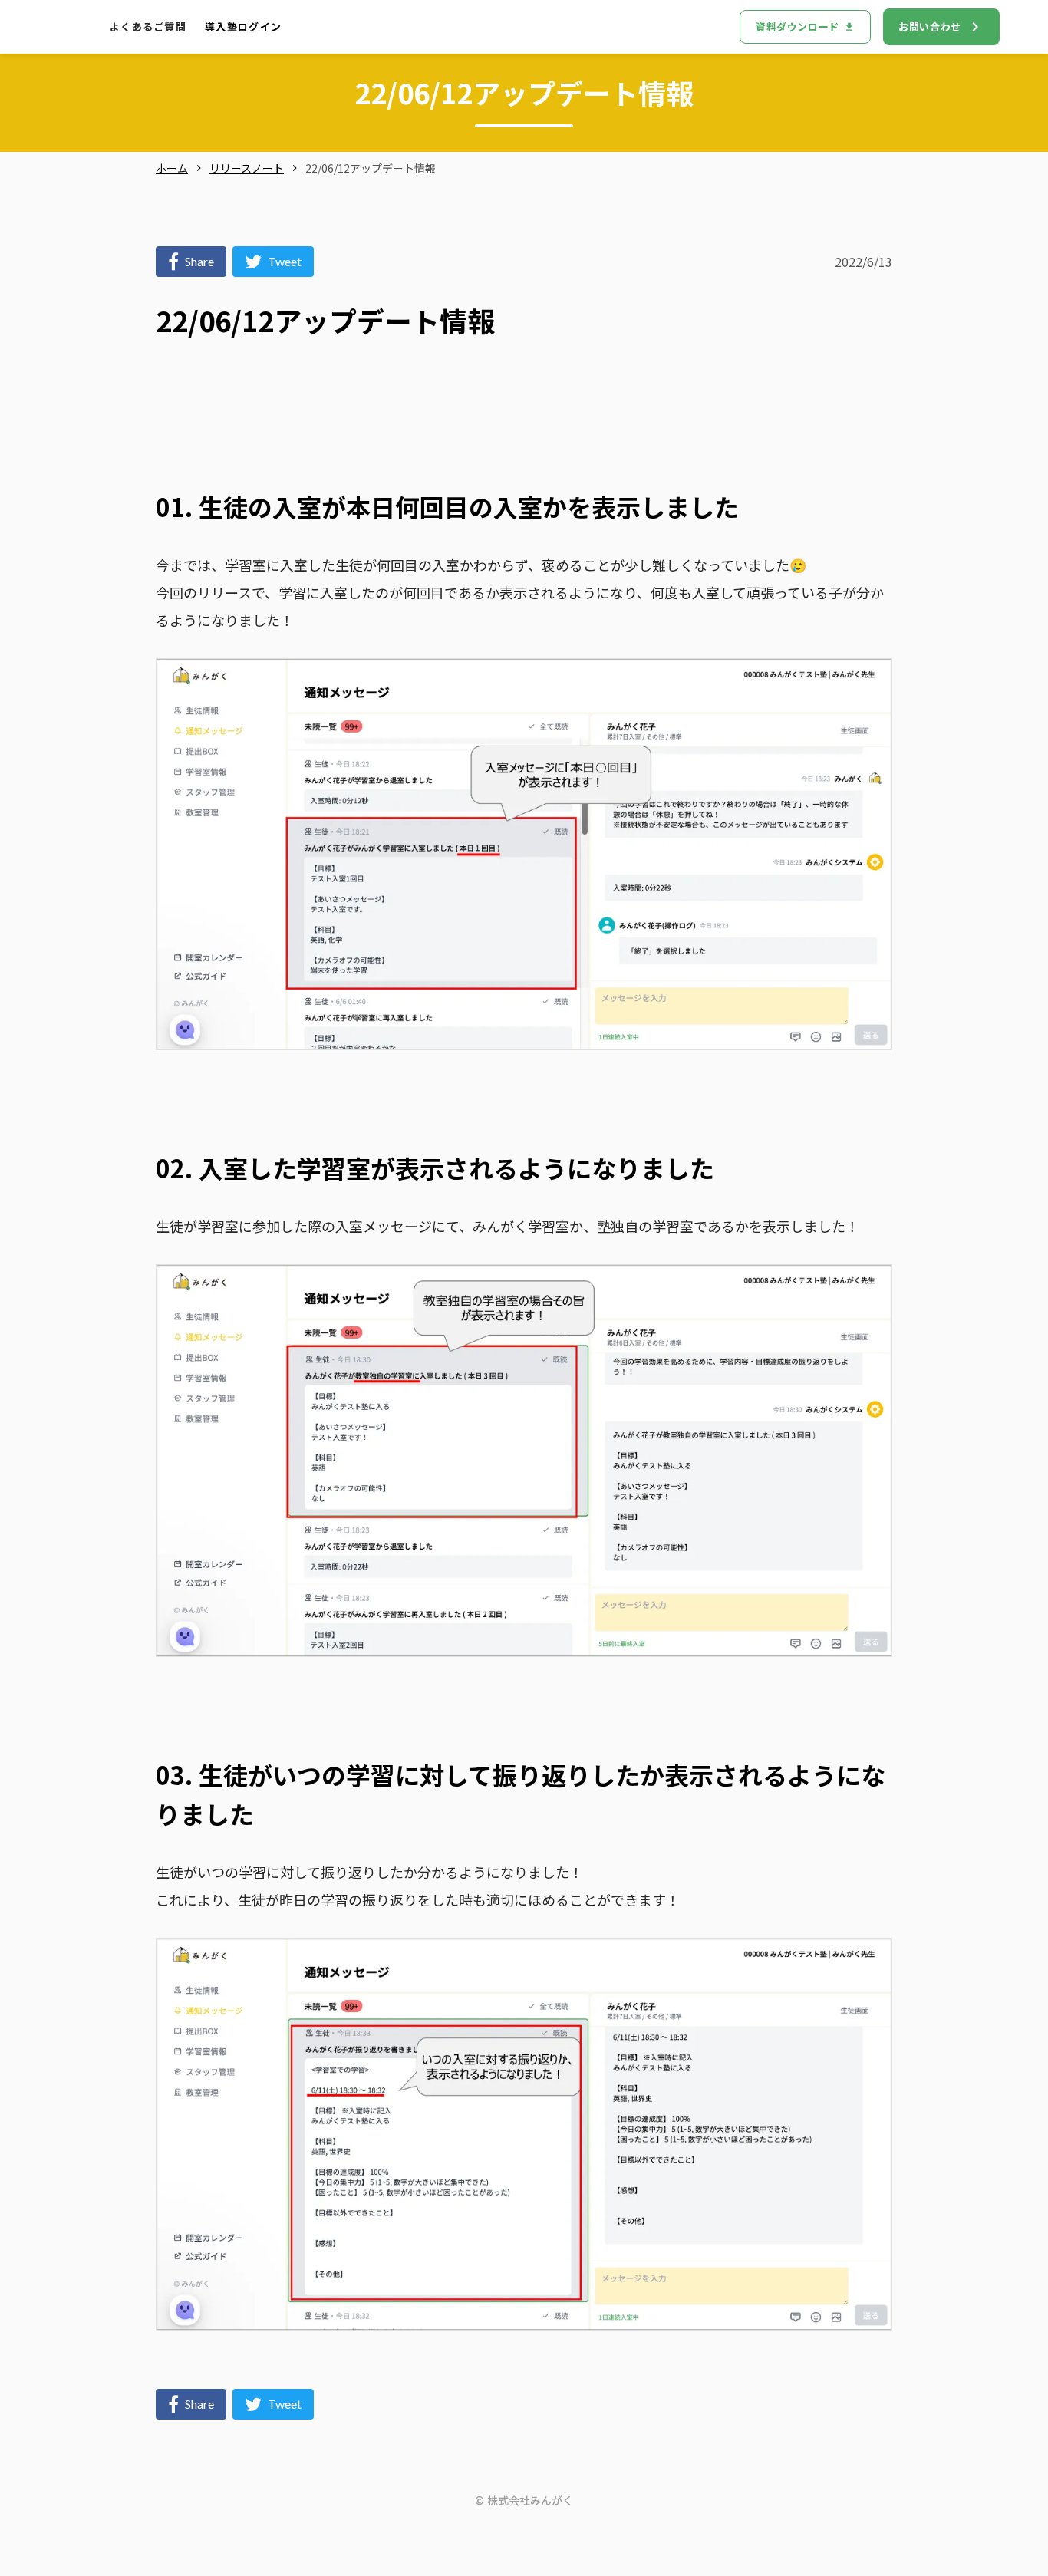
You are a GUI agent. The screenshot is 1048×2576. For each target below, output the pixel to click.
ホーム (172, 168)
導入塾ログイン (243, 27)
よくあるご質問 (148, 27)
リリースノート (247, 168)
